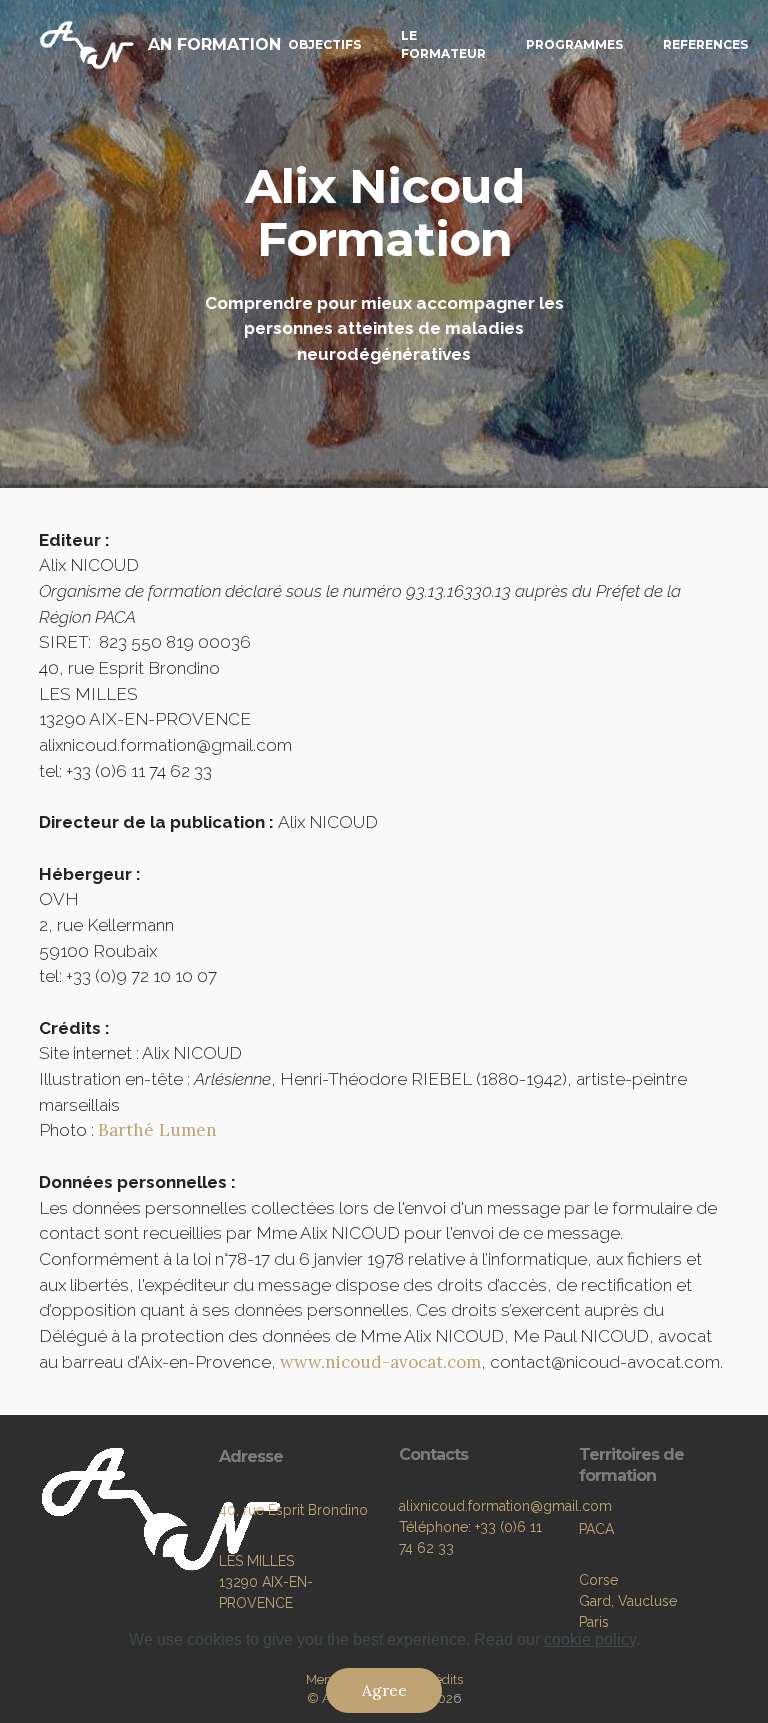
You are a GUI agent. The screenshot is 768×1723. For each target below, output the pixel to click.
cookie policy (590, 1639)
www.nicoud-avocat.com (380, 1362)
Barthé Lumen (157, 1130)
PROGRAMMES (574, 44)
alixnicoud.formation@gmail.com (505, 1506)
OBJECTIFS (324, 44)
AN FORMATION (214, 44)
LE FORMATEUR (443, 44)
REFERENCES (705, 44)
